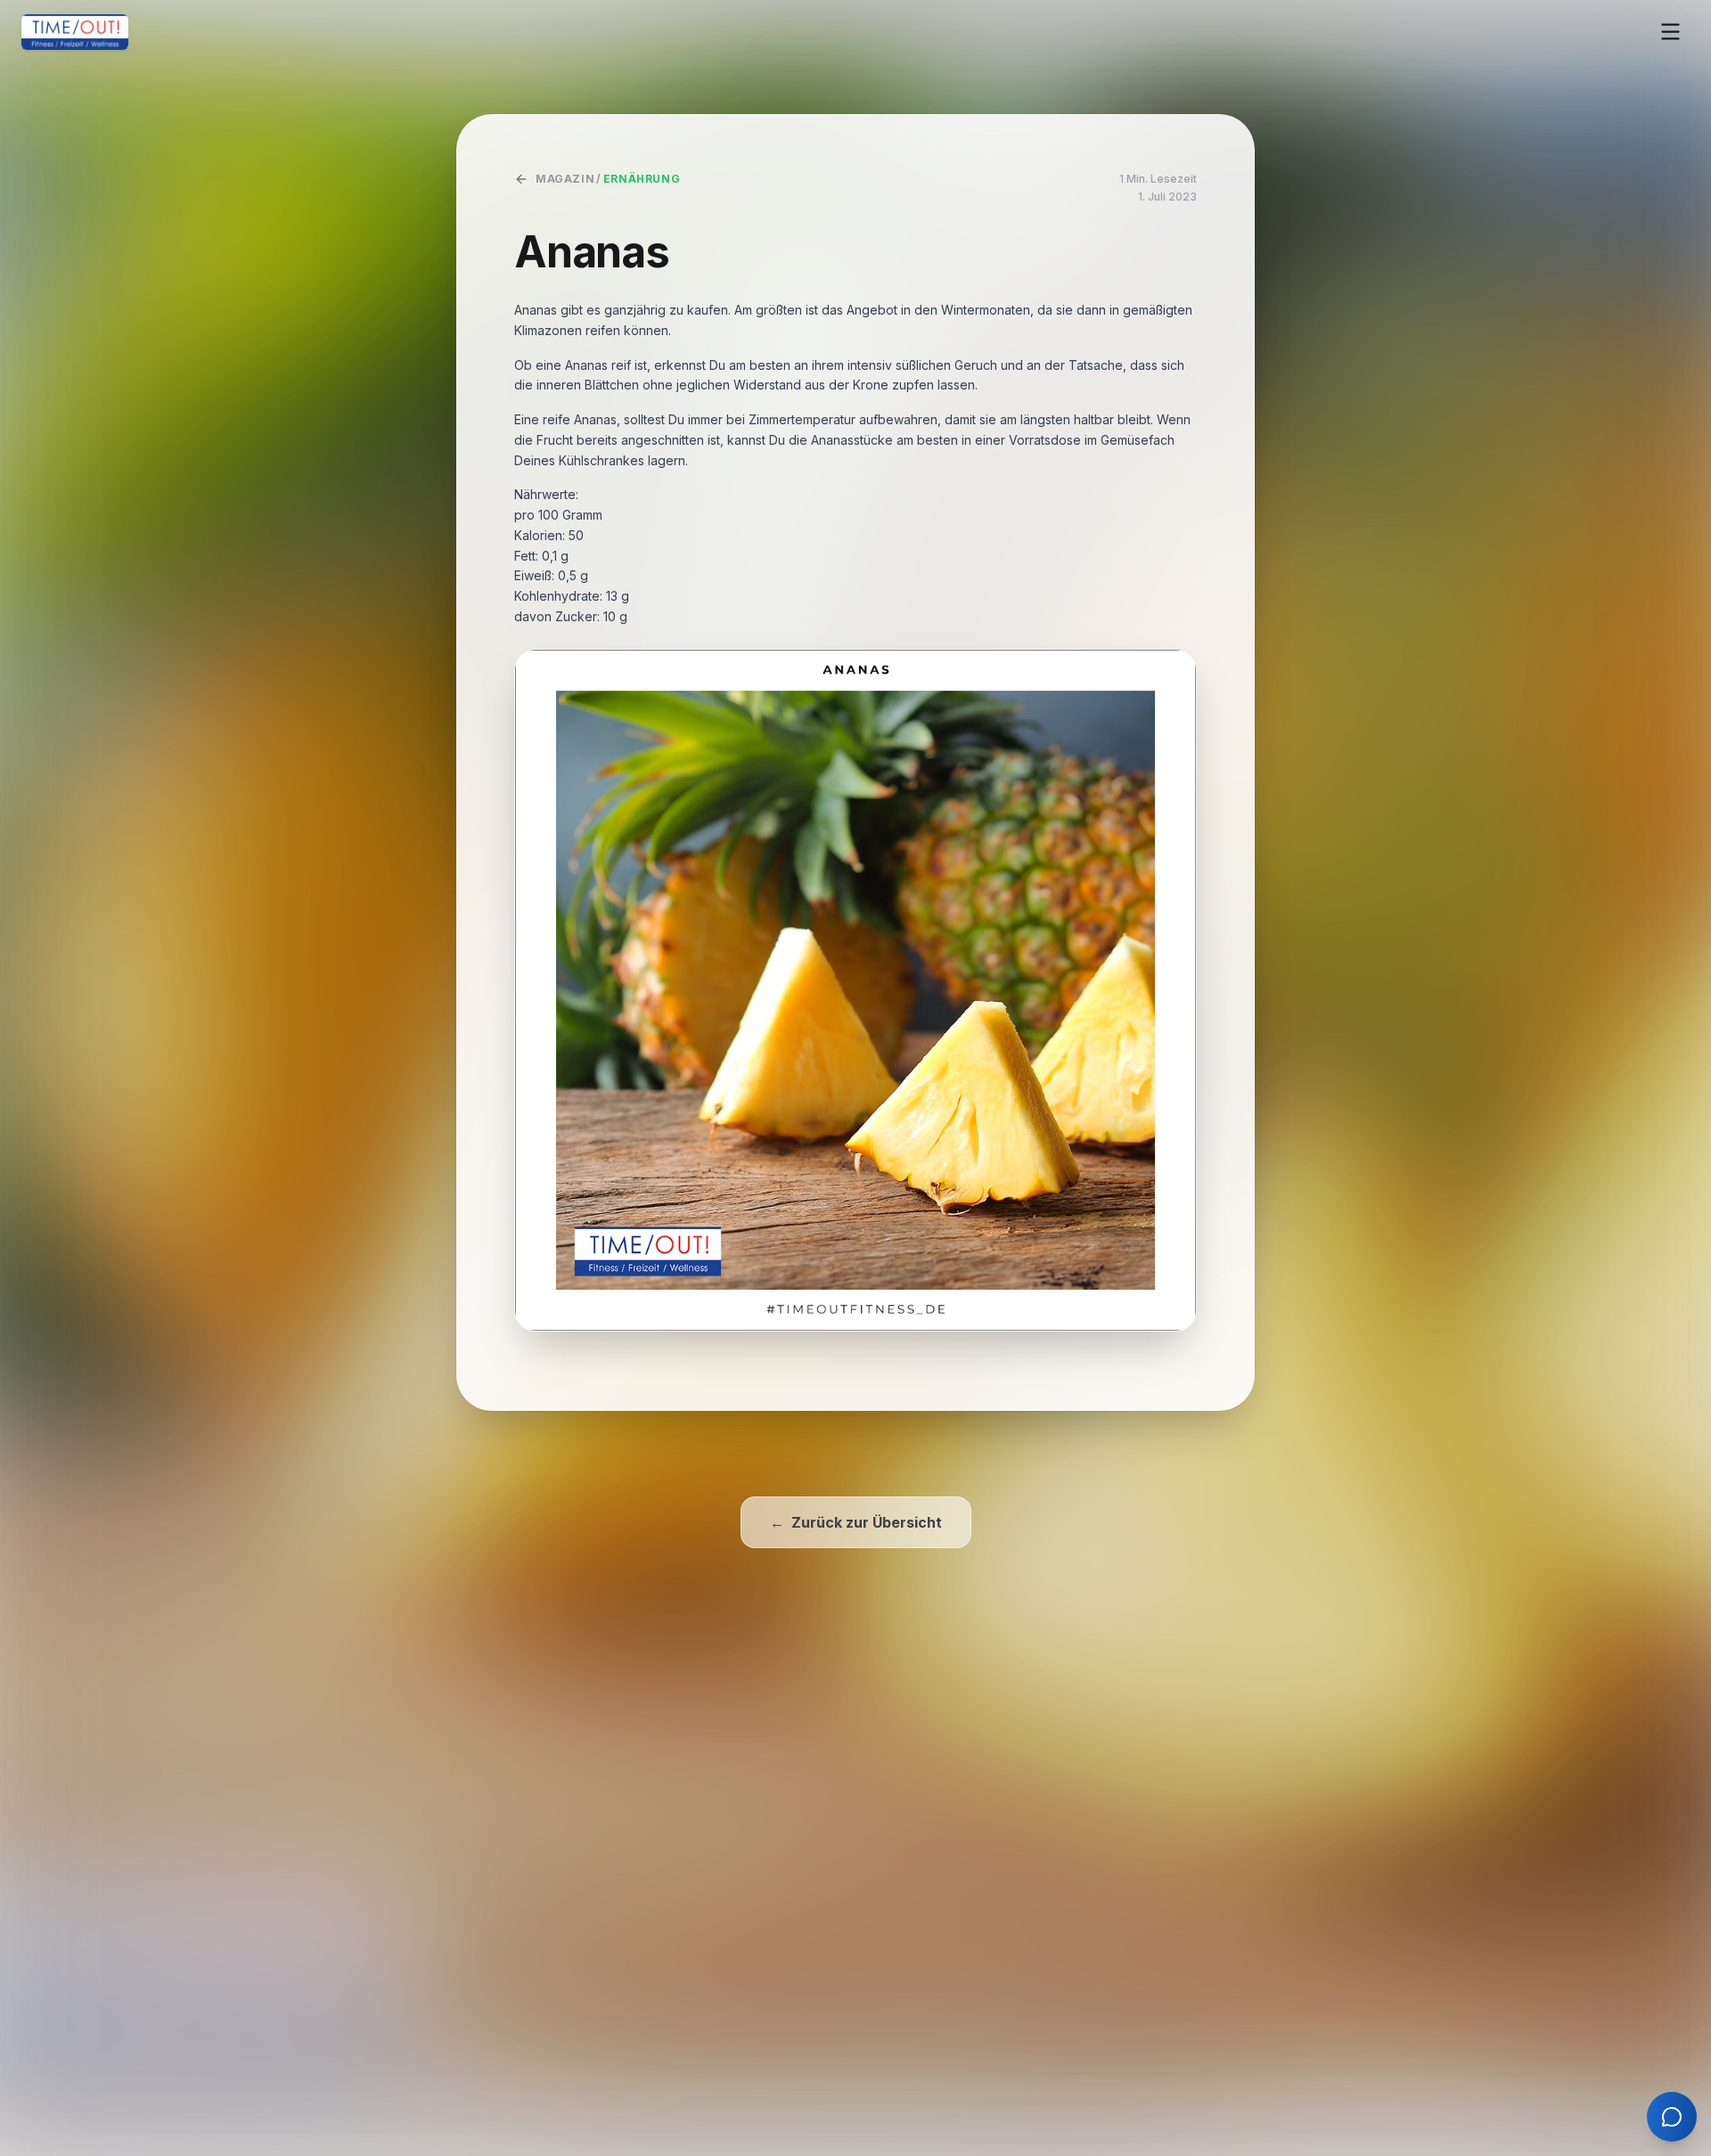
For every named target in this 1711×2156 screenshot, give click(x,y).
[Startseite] (75, 32)
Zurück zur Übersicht (856, 1522)
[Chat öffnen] (1672, 2117)
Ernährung (642, 179)
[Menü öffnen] (1670, 32)
